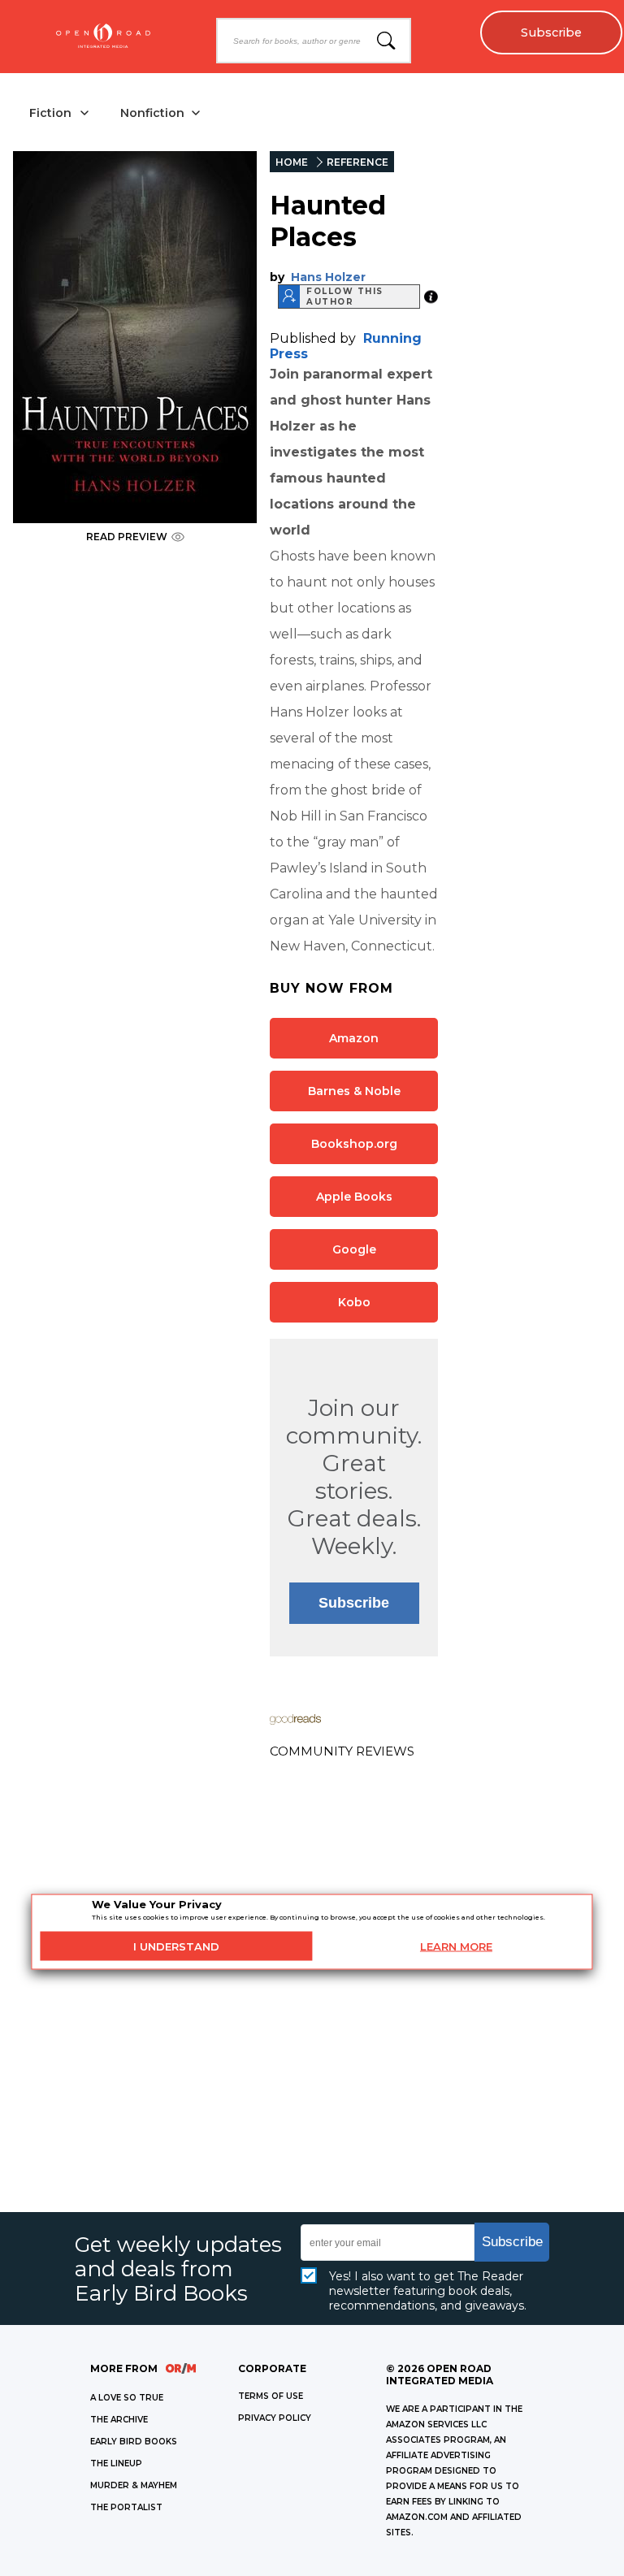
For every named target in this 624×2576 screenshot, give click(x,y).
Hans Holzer (328, 277)
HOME (292, 162)
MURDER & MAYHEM (134, 2485)
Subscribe (551, 32)
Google (354, 1249)
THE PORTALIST (126, 2507)
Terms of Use (271, 2396)
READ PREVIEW (127, 537)
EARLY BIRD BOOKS (134, 2442)
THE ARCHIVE (119, 2420)
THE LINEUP (116, 2463)
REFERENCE (357, 162)
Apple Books (354, 1197)
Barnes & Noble (354, 1091)
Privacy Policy (275, 2418)
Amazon (354, 1038)
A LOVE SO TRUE (127, 2398)
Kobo (354, 1302)
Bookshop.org (354, 1144)
